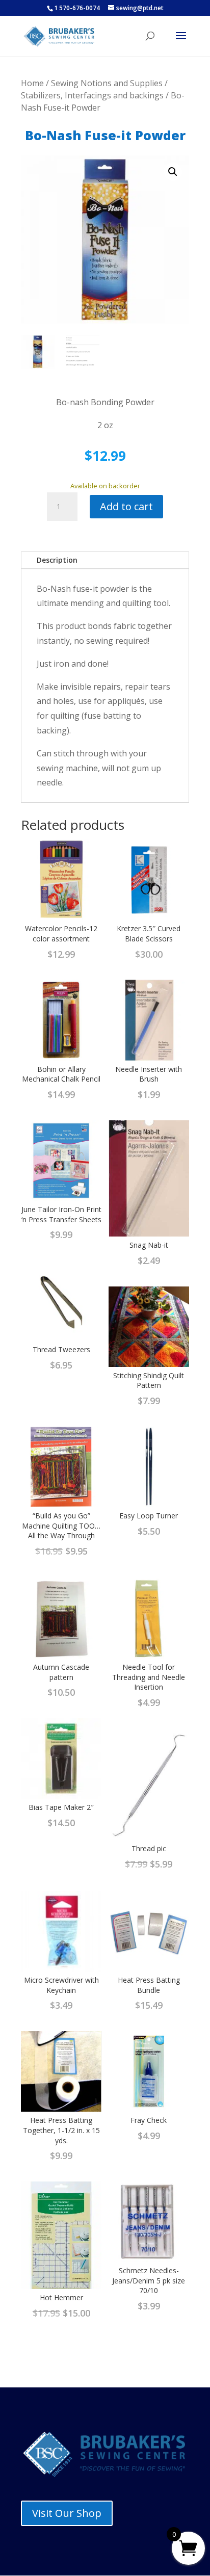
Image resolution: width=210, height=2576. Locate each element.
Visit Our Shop (67, 2513)
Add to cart (126, 506)
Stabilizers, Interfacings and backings (92, 95)
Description (57, 560)
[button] (173, 172)
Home (32, 83)
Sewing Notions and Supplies (107, 83)
